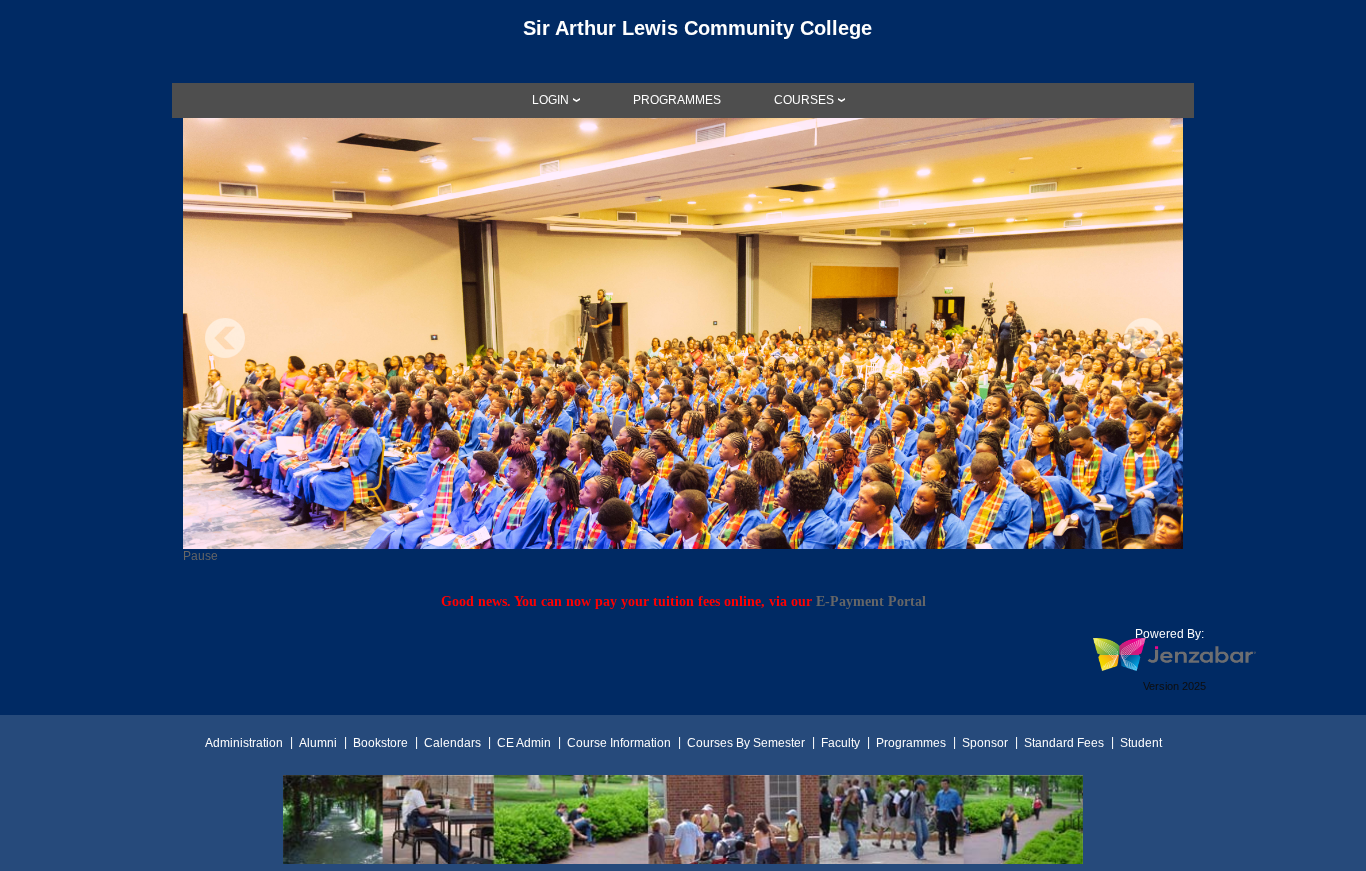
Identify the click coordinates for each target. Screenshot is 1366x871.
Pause (200, 556)
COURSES (804, 100)
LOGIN (550, 100)
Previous (225, 338)
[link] (677, 100)
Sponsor (985, 743)
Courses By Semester (746, 743)
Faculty (840, 743)
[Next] (1144, 338)
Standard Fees (1064, 743)
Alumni (318, 743)
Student (1141, 743)
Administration (244, 743)
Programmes (911, 743)
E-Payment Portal (871, 601)
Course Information (619, 743)
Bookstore (380, 743)
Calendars (452, 743)
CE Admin (524, 743)
